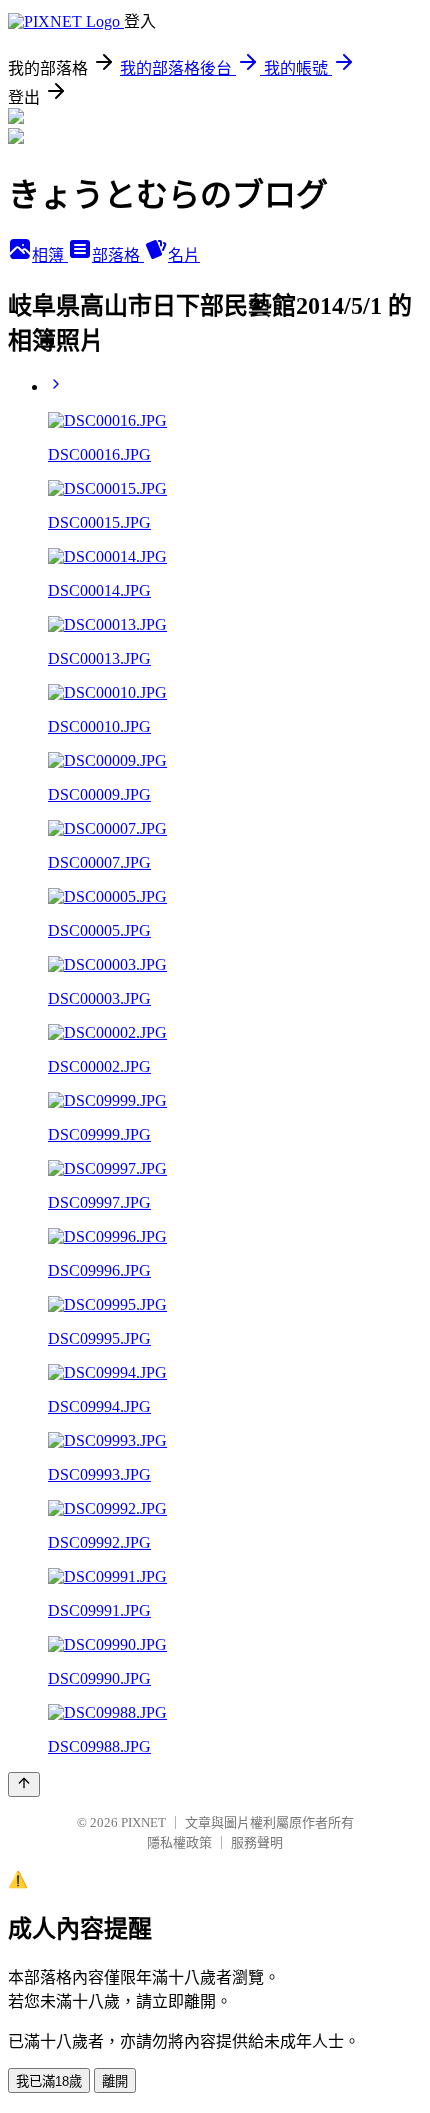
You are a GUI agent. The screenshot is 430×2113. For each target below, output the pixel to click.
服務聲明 (257, 1842)
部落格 (118, 255)
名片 (184, 255)
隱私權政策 (179, 1842)
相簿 (50, 255)
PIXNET (143, 1822)
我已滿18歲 (49, 2081)
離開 (115, 2081)
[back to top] (24, 1784)
